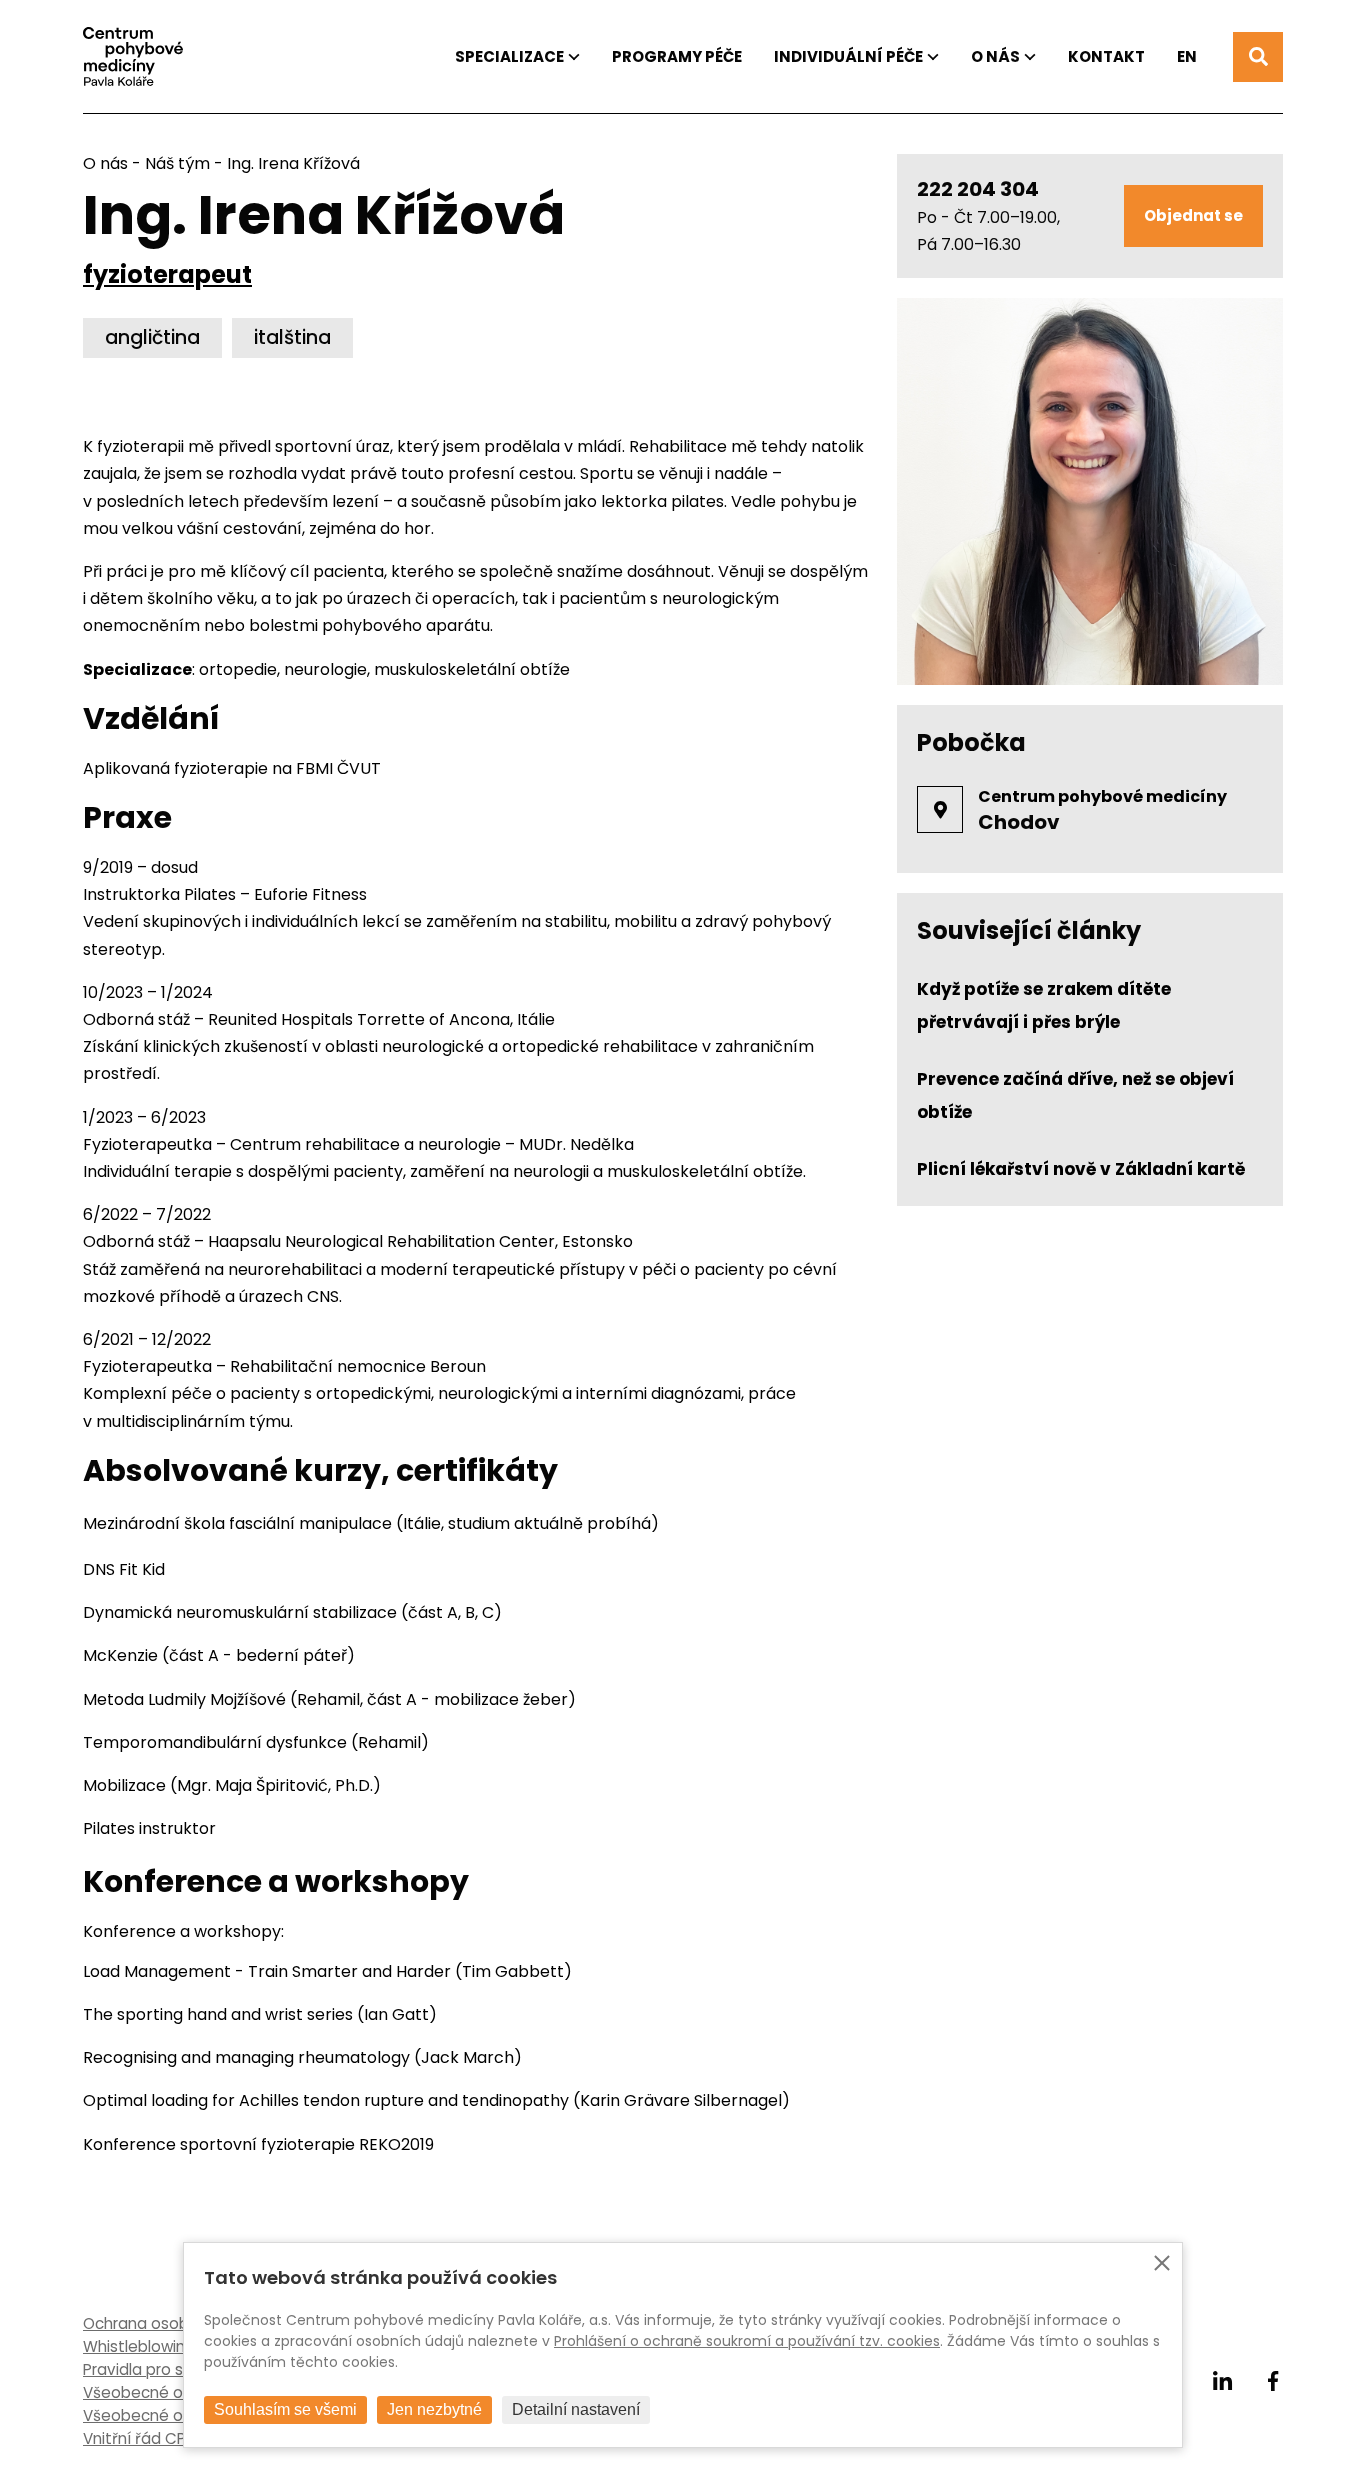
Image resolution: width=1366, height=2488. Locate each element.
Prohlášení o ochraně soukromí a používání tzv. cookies (747, 2341)
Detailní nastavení (576, 2409)
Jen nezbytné (434, 2409)
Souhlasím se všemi (285, 2409)
